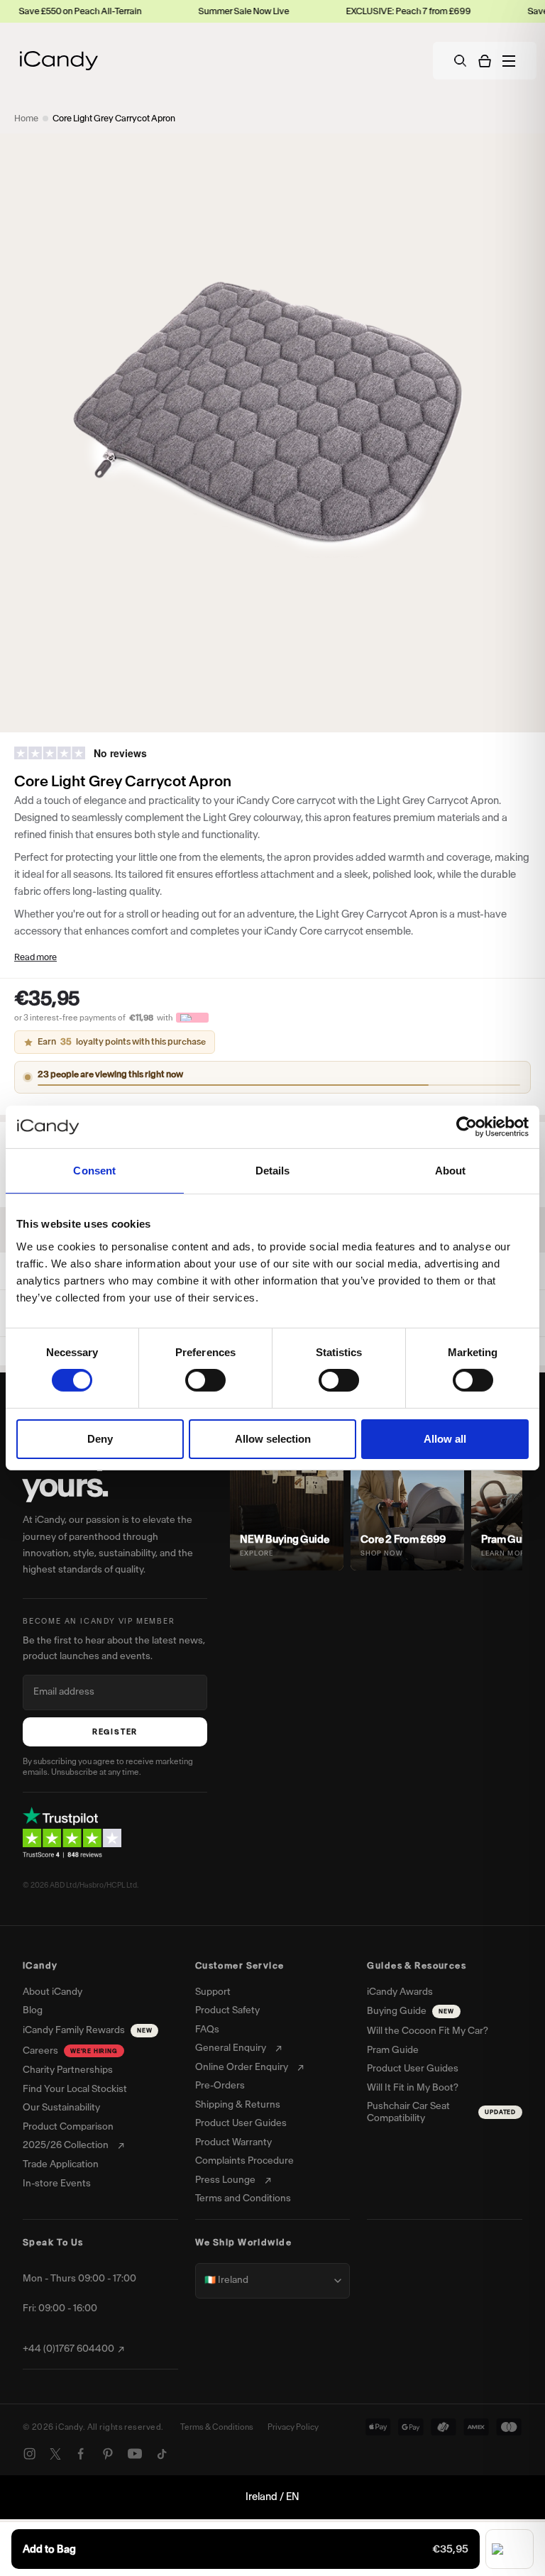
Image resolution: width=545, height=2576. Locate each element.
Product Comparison (68, 2127)
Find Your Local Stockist (75, 2089)
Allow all (445, 1439)
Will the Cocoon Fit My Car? (428, 2031)
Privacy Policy (293, 2427)
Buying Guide (410, 2011)
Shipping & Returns (238, 2105)
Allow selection (273, 1439)
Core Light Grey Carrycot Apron (114, 118)
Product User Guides (241, 2123)
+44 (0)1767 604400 (68, 2349)
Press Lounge (225, 2180)
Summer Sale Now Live (185, 11)
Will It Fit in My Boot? (413, 2088)
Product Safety (227, 2010)
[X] (55, 2454)
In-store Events (57, 2184)
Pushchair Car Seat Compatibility (441, 2112)
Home (26, 118)
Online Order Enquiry (242, 2067)
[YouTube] (135, 2454)
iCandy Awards (400, 1992)
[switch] (205, 1380)
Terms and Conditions (243, 2198)
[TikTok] (162, 2454)
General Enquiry (231, 2048)
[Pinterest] (108, 2454)
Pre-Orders (220, 2086)
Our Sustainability (61, 2108)
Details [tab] (273, 1171)
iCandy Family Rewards (87, 2030)
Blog (33, 2010)
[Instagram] (30, 2454)
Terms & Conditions (217, 2427)
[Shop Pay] (510, 2549)
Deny (100, 1439)
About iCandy (53, 1992)
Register (115, 1732)
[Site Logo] (59, 61)
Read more (35, 957)
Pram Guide (393, 2050)
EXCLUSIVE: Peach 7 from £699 (350, 11)
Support (213, 1992)
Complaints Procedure (244, 2161)
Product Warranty (233, 2142)
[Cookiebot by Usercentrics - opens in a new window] (467, 1127)
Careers (70, 2051)
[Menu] (509, 61)
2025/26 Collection (66, 2145)
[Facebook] (81, 2454)
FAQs (207, 2030)
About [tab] (451, 1171)
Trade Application (61, 2164)
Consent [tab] (94, 1171)
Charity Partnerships (68, 2070)
